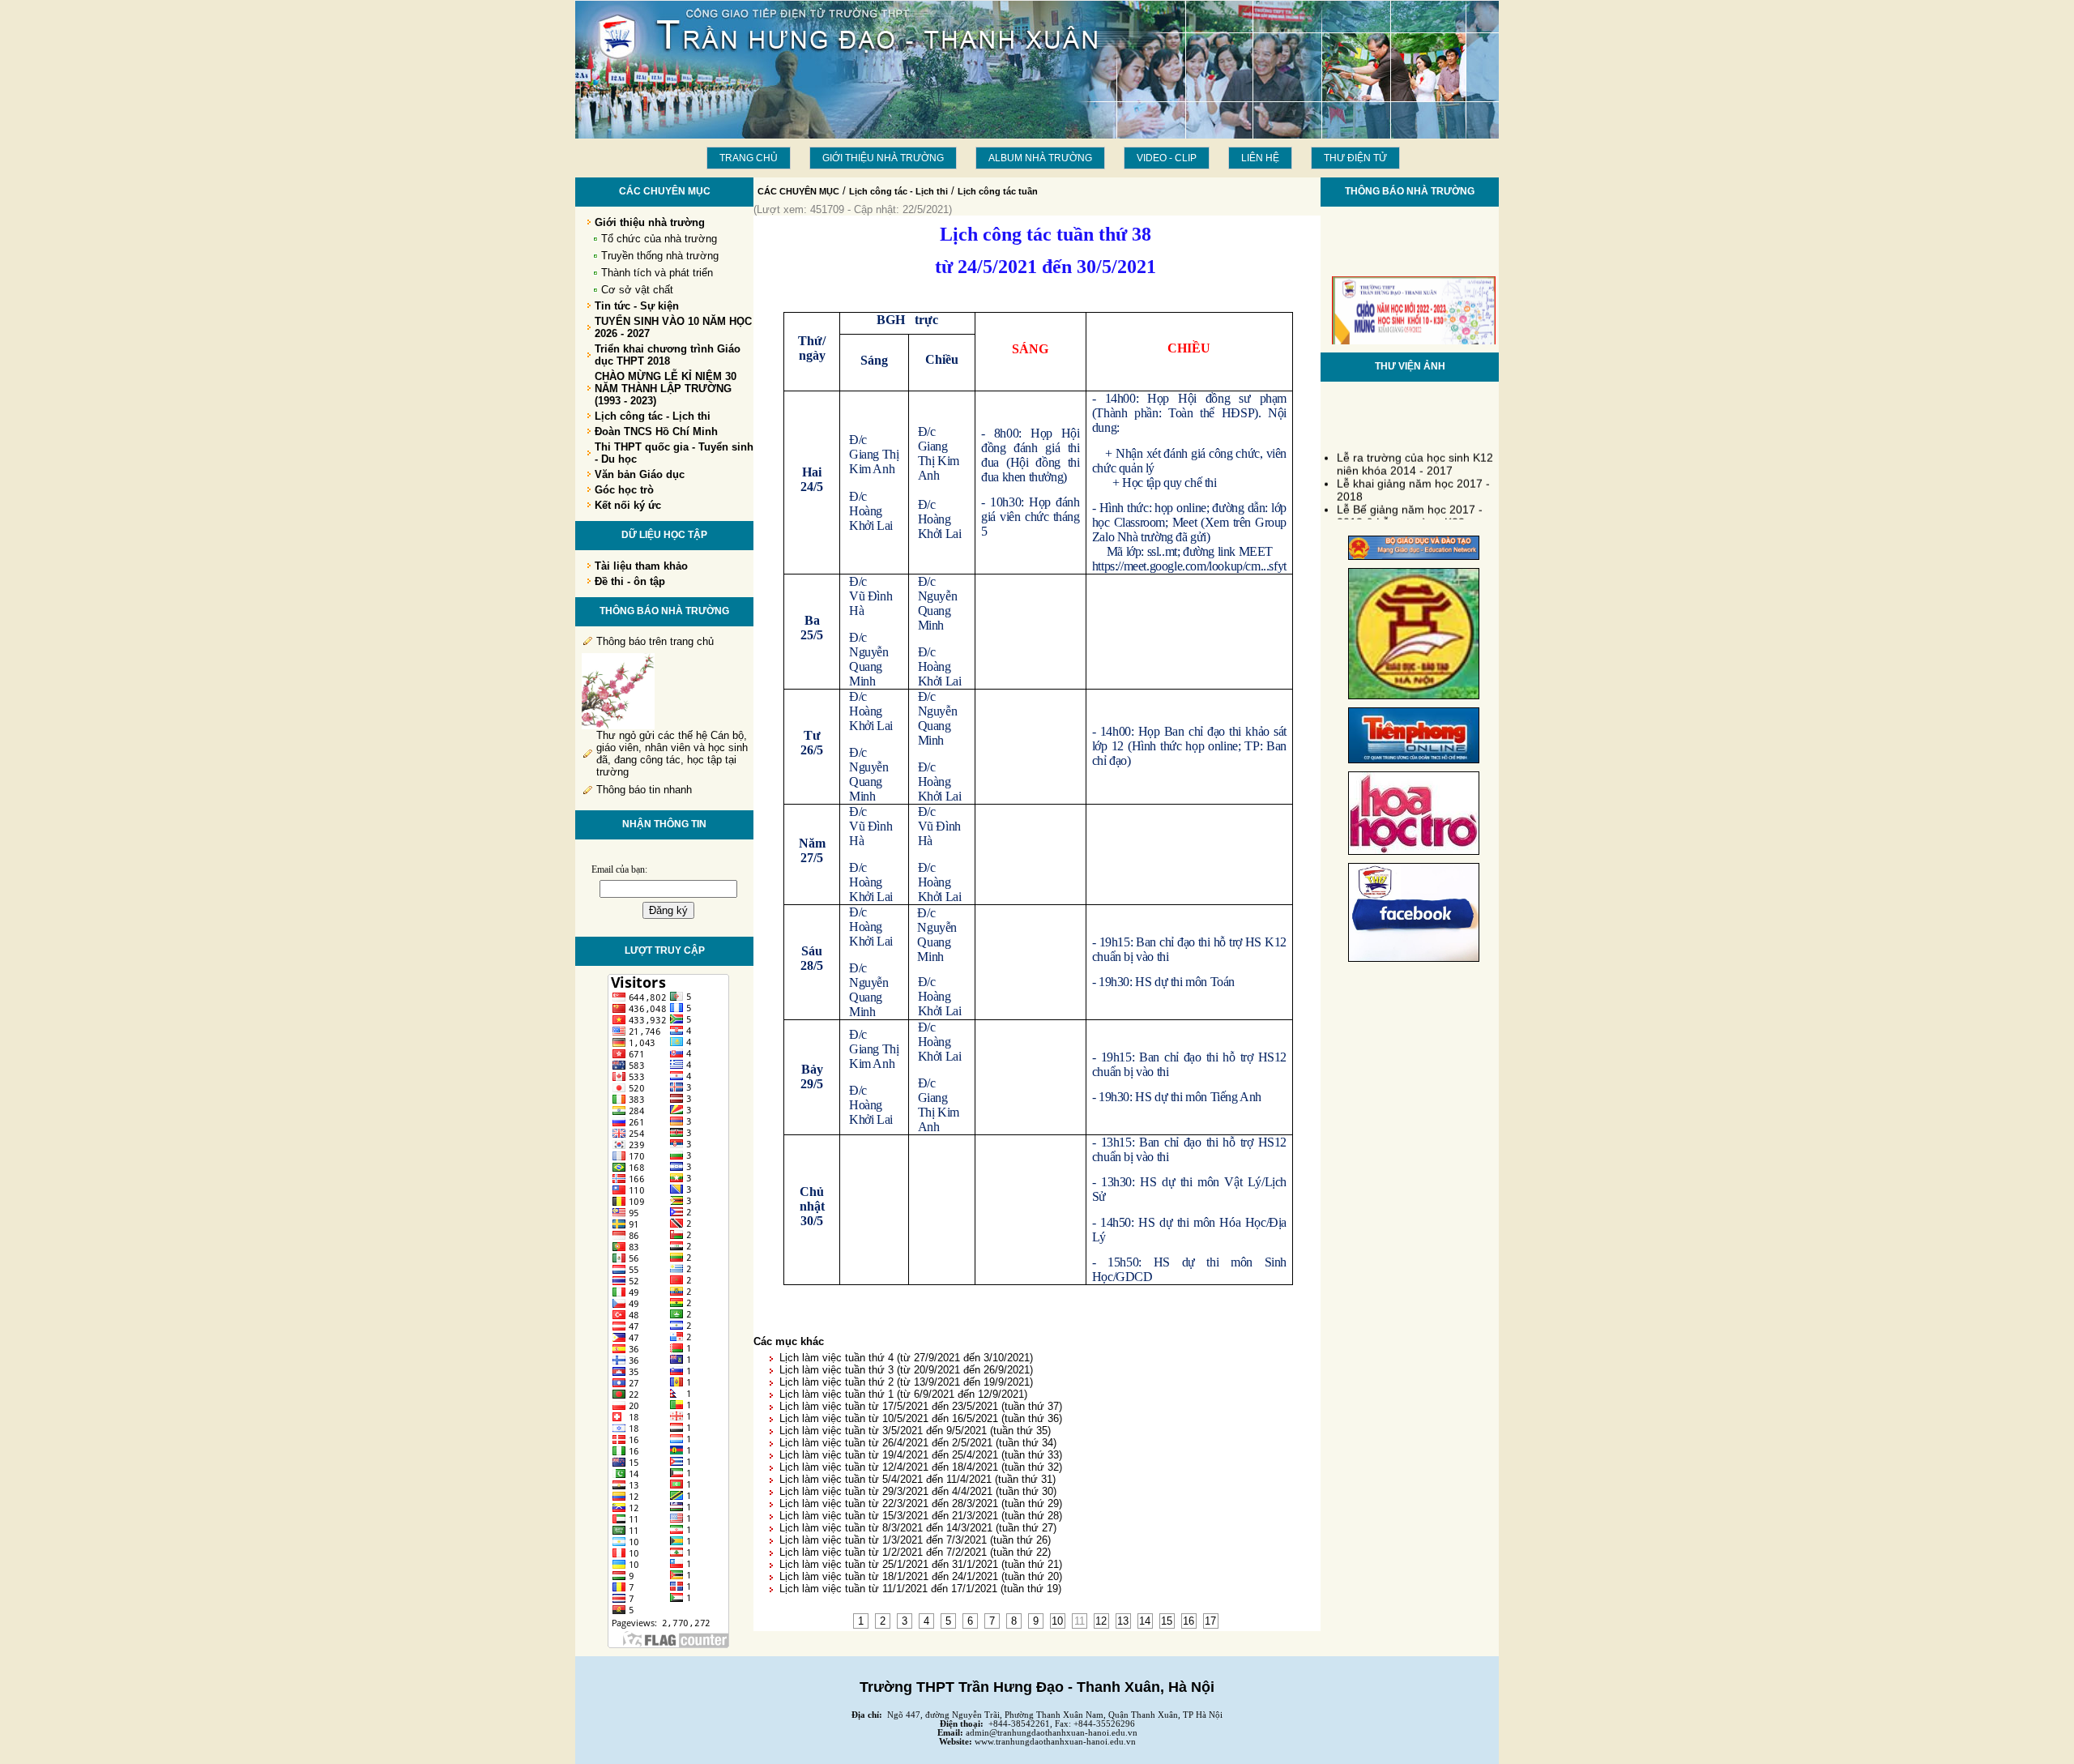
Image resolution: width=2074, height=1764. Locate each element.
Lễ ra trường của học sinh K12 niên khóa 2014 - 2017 (1415, 454)
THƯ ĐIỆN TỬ (1355, 158)
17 (1210, 1621)
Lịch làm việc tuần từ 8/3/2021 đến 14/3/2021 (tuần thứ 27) (918, 1528)
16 (1188, 1621)
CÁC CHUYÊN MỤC (798, 191)
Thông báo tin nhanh (644, 790)
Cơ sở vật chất (637, 290)
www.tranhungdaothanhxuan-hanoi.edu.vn (1055, 1742)
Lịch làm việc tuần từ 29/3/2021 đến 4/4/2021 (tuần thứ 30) (918, 1491)
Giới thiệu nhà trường (883, 158)
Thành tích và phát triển (657, 273)
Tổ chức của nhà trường (659, 239)
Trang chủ (749, 158)
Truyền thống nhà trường (660, 256)
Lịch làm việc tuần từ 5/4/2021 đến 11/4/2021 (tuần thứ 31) (918, 1479)
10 (1057, 1621)
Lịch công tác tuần (998, 191)
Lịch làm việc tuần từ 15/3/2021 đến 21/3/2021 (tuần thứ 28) (921, 1516)
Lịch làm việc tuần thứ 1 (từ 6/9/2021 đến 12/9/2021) (903, 1394)
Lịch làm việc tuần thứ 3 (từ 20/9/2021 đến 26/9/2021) (906, 1370)
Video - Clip (1167, 158)
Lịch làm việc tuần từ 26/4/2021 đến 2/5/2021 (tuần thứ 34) (918, 1443)
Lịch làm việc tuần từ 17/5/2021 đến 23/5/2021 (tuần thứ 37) (921, 1406)
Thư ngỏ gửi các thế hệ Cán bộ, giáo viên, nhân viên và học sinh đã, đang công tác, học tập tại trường (672, 754)
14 (1145, 1621)
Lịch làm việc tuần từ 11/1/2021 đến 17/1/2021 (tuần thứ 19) (920, 1589)
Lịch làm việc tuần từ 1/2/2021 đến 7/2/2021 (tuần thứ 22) (915, 1552)
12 (1101, 1621)
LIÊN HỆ (1260, 158)
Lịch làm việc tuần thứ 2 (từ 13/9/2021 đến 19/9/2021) (906, 1382)
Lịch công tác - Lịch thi (898, 191)
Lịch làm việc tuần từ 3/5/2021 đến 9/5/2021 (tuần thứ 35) (915, 1431)
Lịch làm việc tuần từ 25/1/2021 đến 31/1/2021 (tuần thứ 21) (921, 1564)
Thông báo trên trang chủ (655, 641)
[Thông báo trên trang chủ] (618, 726)
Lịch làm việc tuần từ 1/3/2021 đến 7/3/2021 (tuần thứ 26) (915, 1540)
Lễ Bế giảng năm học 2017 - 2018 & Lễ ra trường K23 (1410, 506)
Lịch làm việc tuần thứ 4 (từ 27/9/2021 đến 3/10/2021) (906, 1358)
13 (1123, 1621)
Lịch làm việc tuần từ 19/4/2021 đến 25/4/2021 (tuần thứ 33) (921, 1455)
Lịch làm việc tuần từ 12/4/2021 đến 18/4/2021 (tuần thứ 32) (921, 1467)
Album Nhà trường (1040, 158)
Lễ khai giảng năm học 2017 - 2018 (1413, 480)
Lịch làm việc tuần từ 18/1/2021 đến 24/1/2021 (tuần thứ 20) (921, 1576)
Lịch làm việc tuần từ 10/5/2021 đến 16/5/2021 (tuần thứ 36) (921, 1418)
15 (1167, 1621)
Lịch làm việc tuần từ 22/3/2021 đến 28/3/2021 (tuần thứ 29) (921, 1503)
